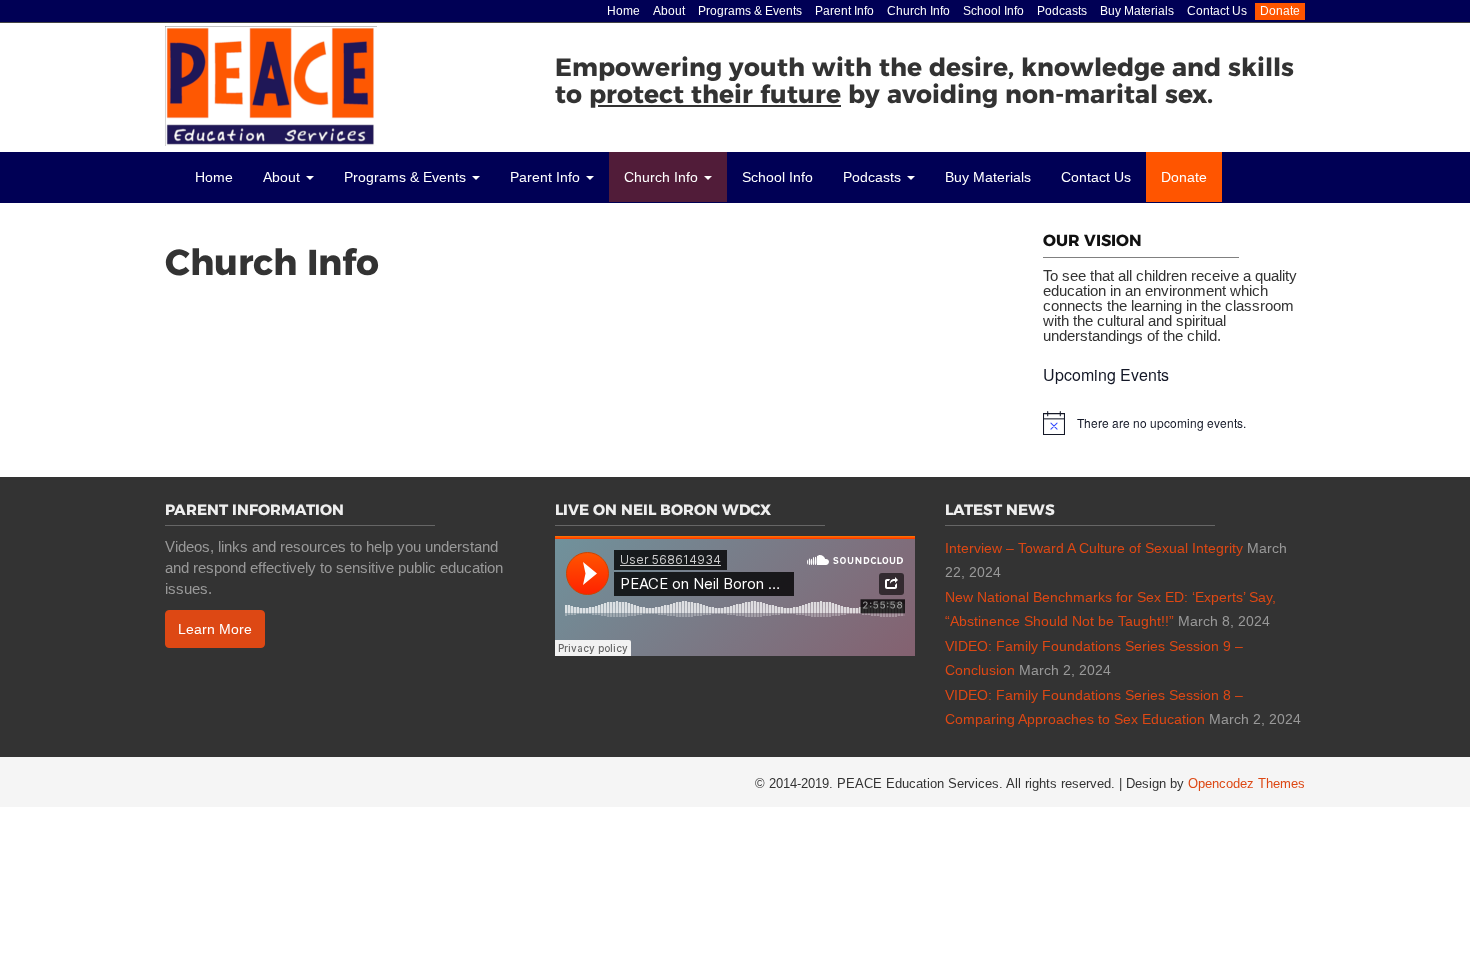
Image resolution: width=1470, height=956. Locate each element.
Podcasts (1062, 11)
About (669, 11)
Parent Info (844, 11)
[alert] (1174, 423)
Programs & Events (750, 11)
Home (623, 11)
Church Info (918, 11)
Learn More (215, 629)
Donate (1280, 11)
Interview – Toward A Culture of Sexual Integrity (1094, 548)
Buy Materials (1137, 11)
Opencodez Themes (1246, 783)
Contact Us (1217, 11)
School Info (993, 11)
